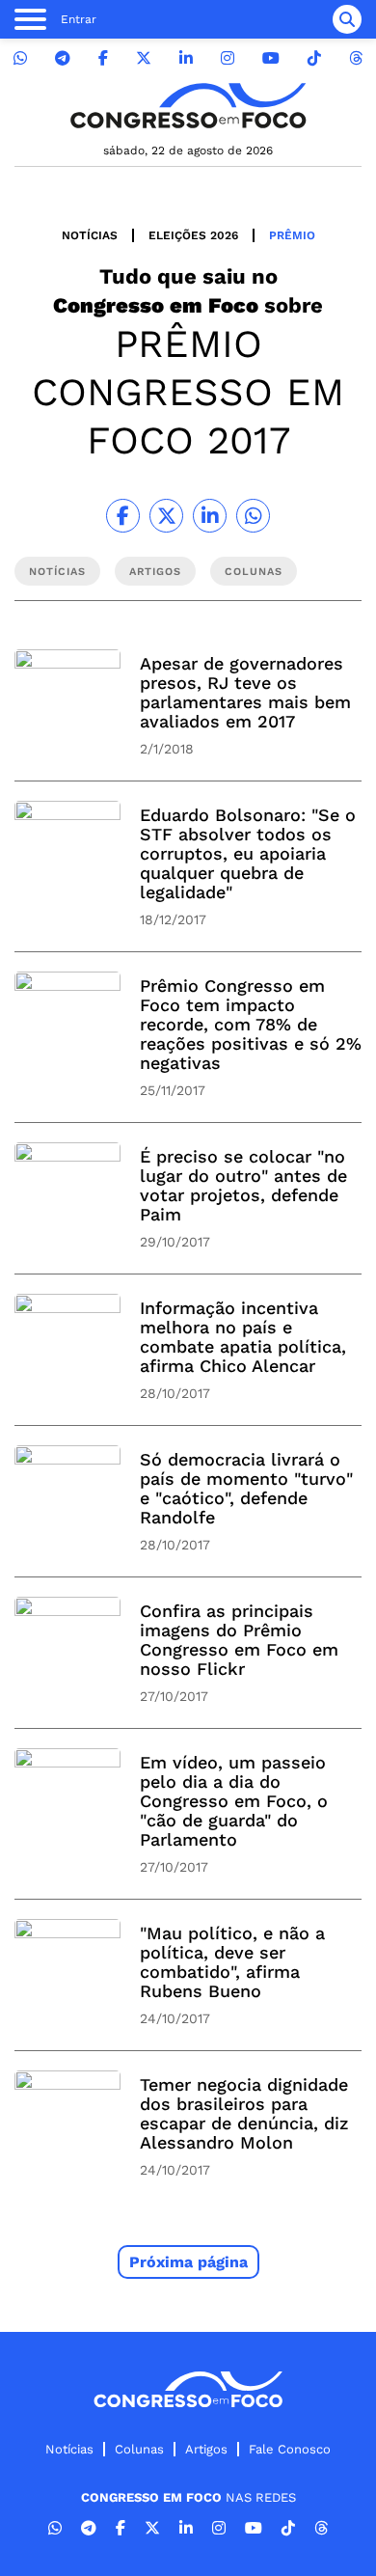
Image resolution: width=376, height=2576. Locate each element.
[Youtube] (271, 58)
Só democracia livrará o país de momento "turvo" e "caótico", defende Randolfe (246, 1488)
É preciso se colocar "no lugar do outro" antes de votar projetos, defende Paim (243, 1185)
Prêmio (292, 235)
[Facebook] (103, 58)
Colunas (139, 2449)
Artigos (206, 2449)
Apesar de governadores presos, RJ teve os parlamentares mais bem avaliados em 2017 (245, 692)
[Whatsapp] (20, 58)
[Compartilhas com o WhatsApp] (253, 516)
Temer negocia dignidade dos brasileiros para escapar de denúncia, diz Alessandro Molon (244, 2113)
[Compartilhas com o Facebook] (123, 516)
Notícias (90, 235)
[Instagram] (228, 58)
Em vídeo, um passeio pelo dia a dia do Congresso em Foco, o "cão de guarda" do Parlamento (234, 1801)
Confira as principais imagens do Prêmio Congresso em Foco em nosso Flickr (239, 1640)
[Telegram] (63, 58)
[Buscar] (347, 19)
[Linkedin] (186, 58)
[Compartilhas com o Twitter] (166, 516)
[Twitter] (144, 58)
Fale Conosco (290, 2449)
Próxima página (188, 2262)
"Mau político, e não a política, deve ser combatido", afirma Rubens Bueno (232, 1962)
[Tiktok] (314, 58)
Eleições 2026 (193, 235)
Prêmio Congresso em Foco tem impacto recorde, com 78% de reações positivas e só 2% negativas (251, 1024)
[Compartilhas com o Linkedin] (210, 516)
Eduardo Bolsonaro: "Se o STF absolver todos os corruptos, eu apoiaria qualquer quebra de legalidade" (248, 853)
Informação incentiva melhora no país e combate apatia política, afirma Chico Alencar (243, 1337)
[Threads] (356, 58)
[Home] (188, 106)
